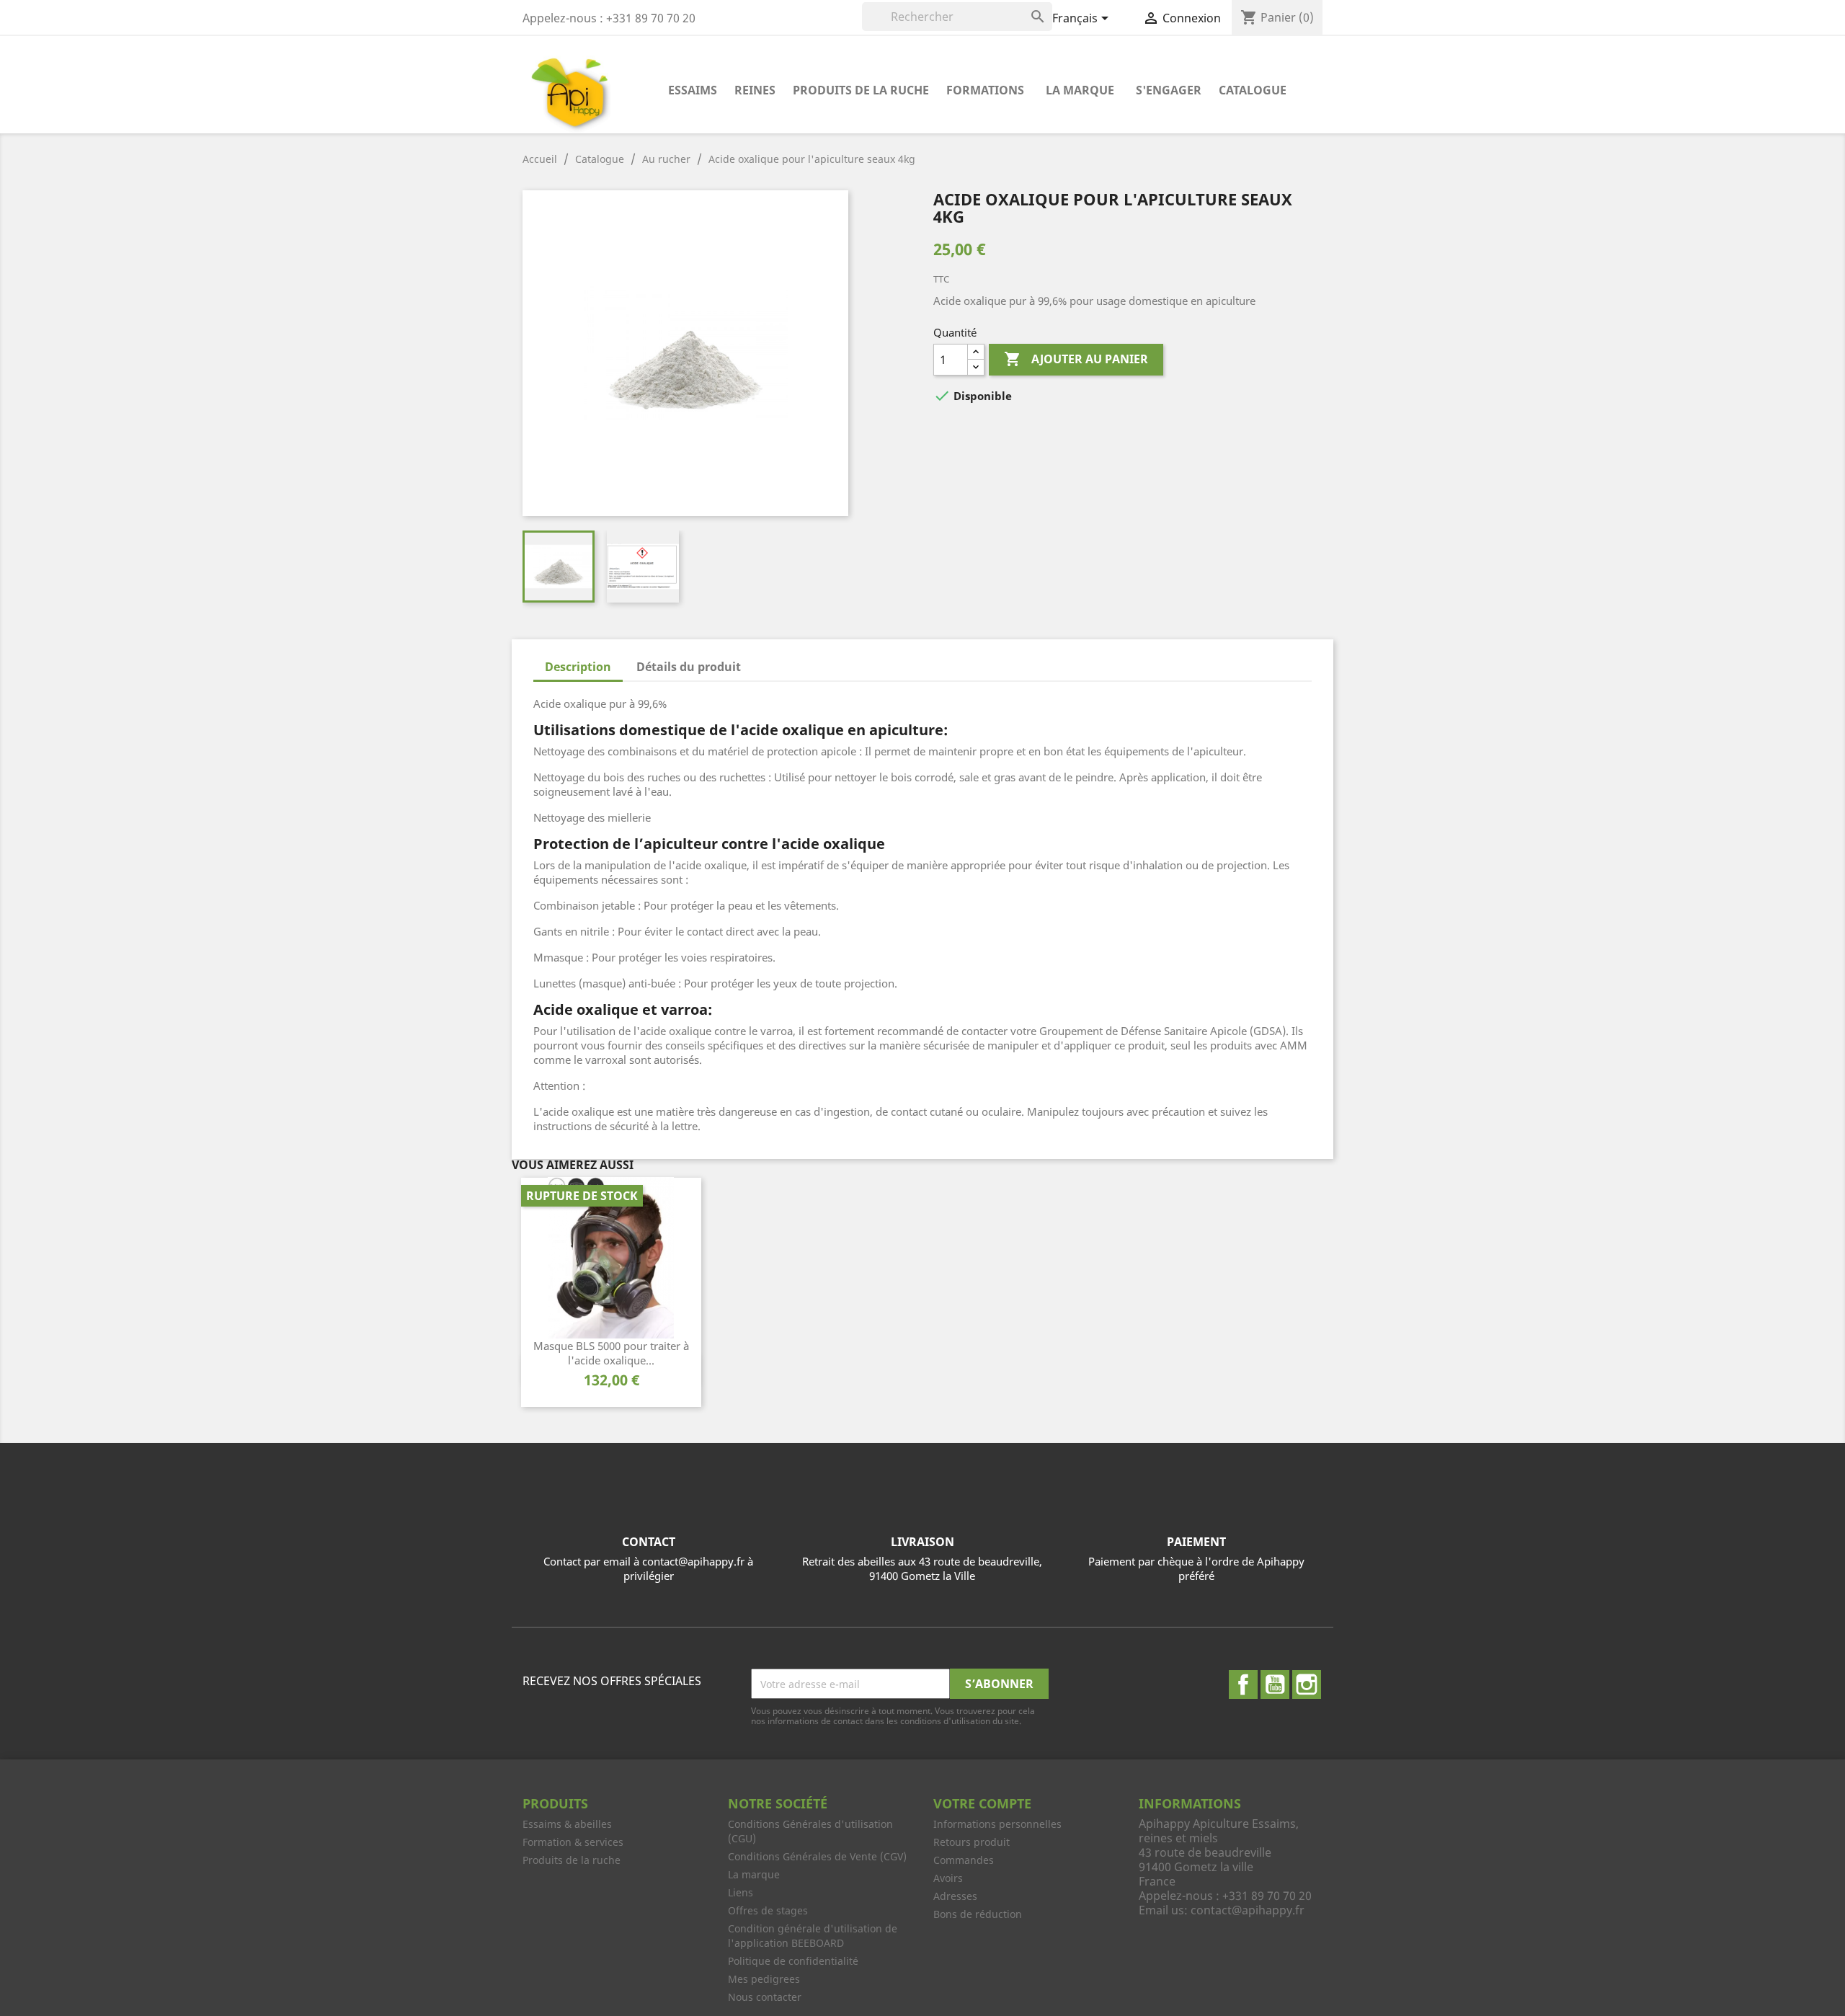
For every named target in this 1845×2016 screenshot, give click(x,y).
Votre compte (982, 1803)
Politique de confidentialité (793, 1961)
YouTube (1275, 1684)
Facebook (1243, 1684)
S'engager (1169, 90)
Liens (741, 1892)
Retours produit (972, 1842)
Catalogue (1253, 90)
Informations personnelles (997, 1824)
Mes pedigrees (764, 1979)
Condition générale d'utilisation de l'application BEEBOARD (813, 1936)
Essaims (693, 90)
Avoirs (948, 1878)
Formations (985, 90)
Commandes (964, 1860)
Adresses (955, 1896)
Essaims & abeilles (567, 1824)
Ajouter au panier (1076, 359)
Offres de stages (768, 1910)
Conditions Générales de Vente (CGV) (817, 1856)
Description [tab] (578, 667)
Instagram (1307, 1684)
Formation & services (573, 1842)
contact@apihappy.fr (1248, 1910)
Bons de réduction (978, 1914)
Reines (755, 90)
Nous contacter (765, 1997)
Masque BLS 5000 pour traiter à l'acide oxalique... (611, 1353)
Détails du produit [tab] (689, 667)
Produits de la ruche (861, 90)
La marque (1080, 90)
